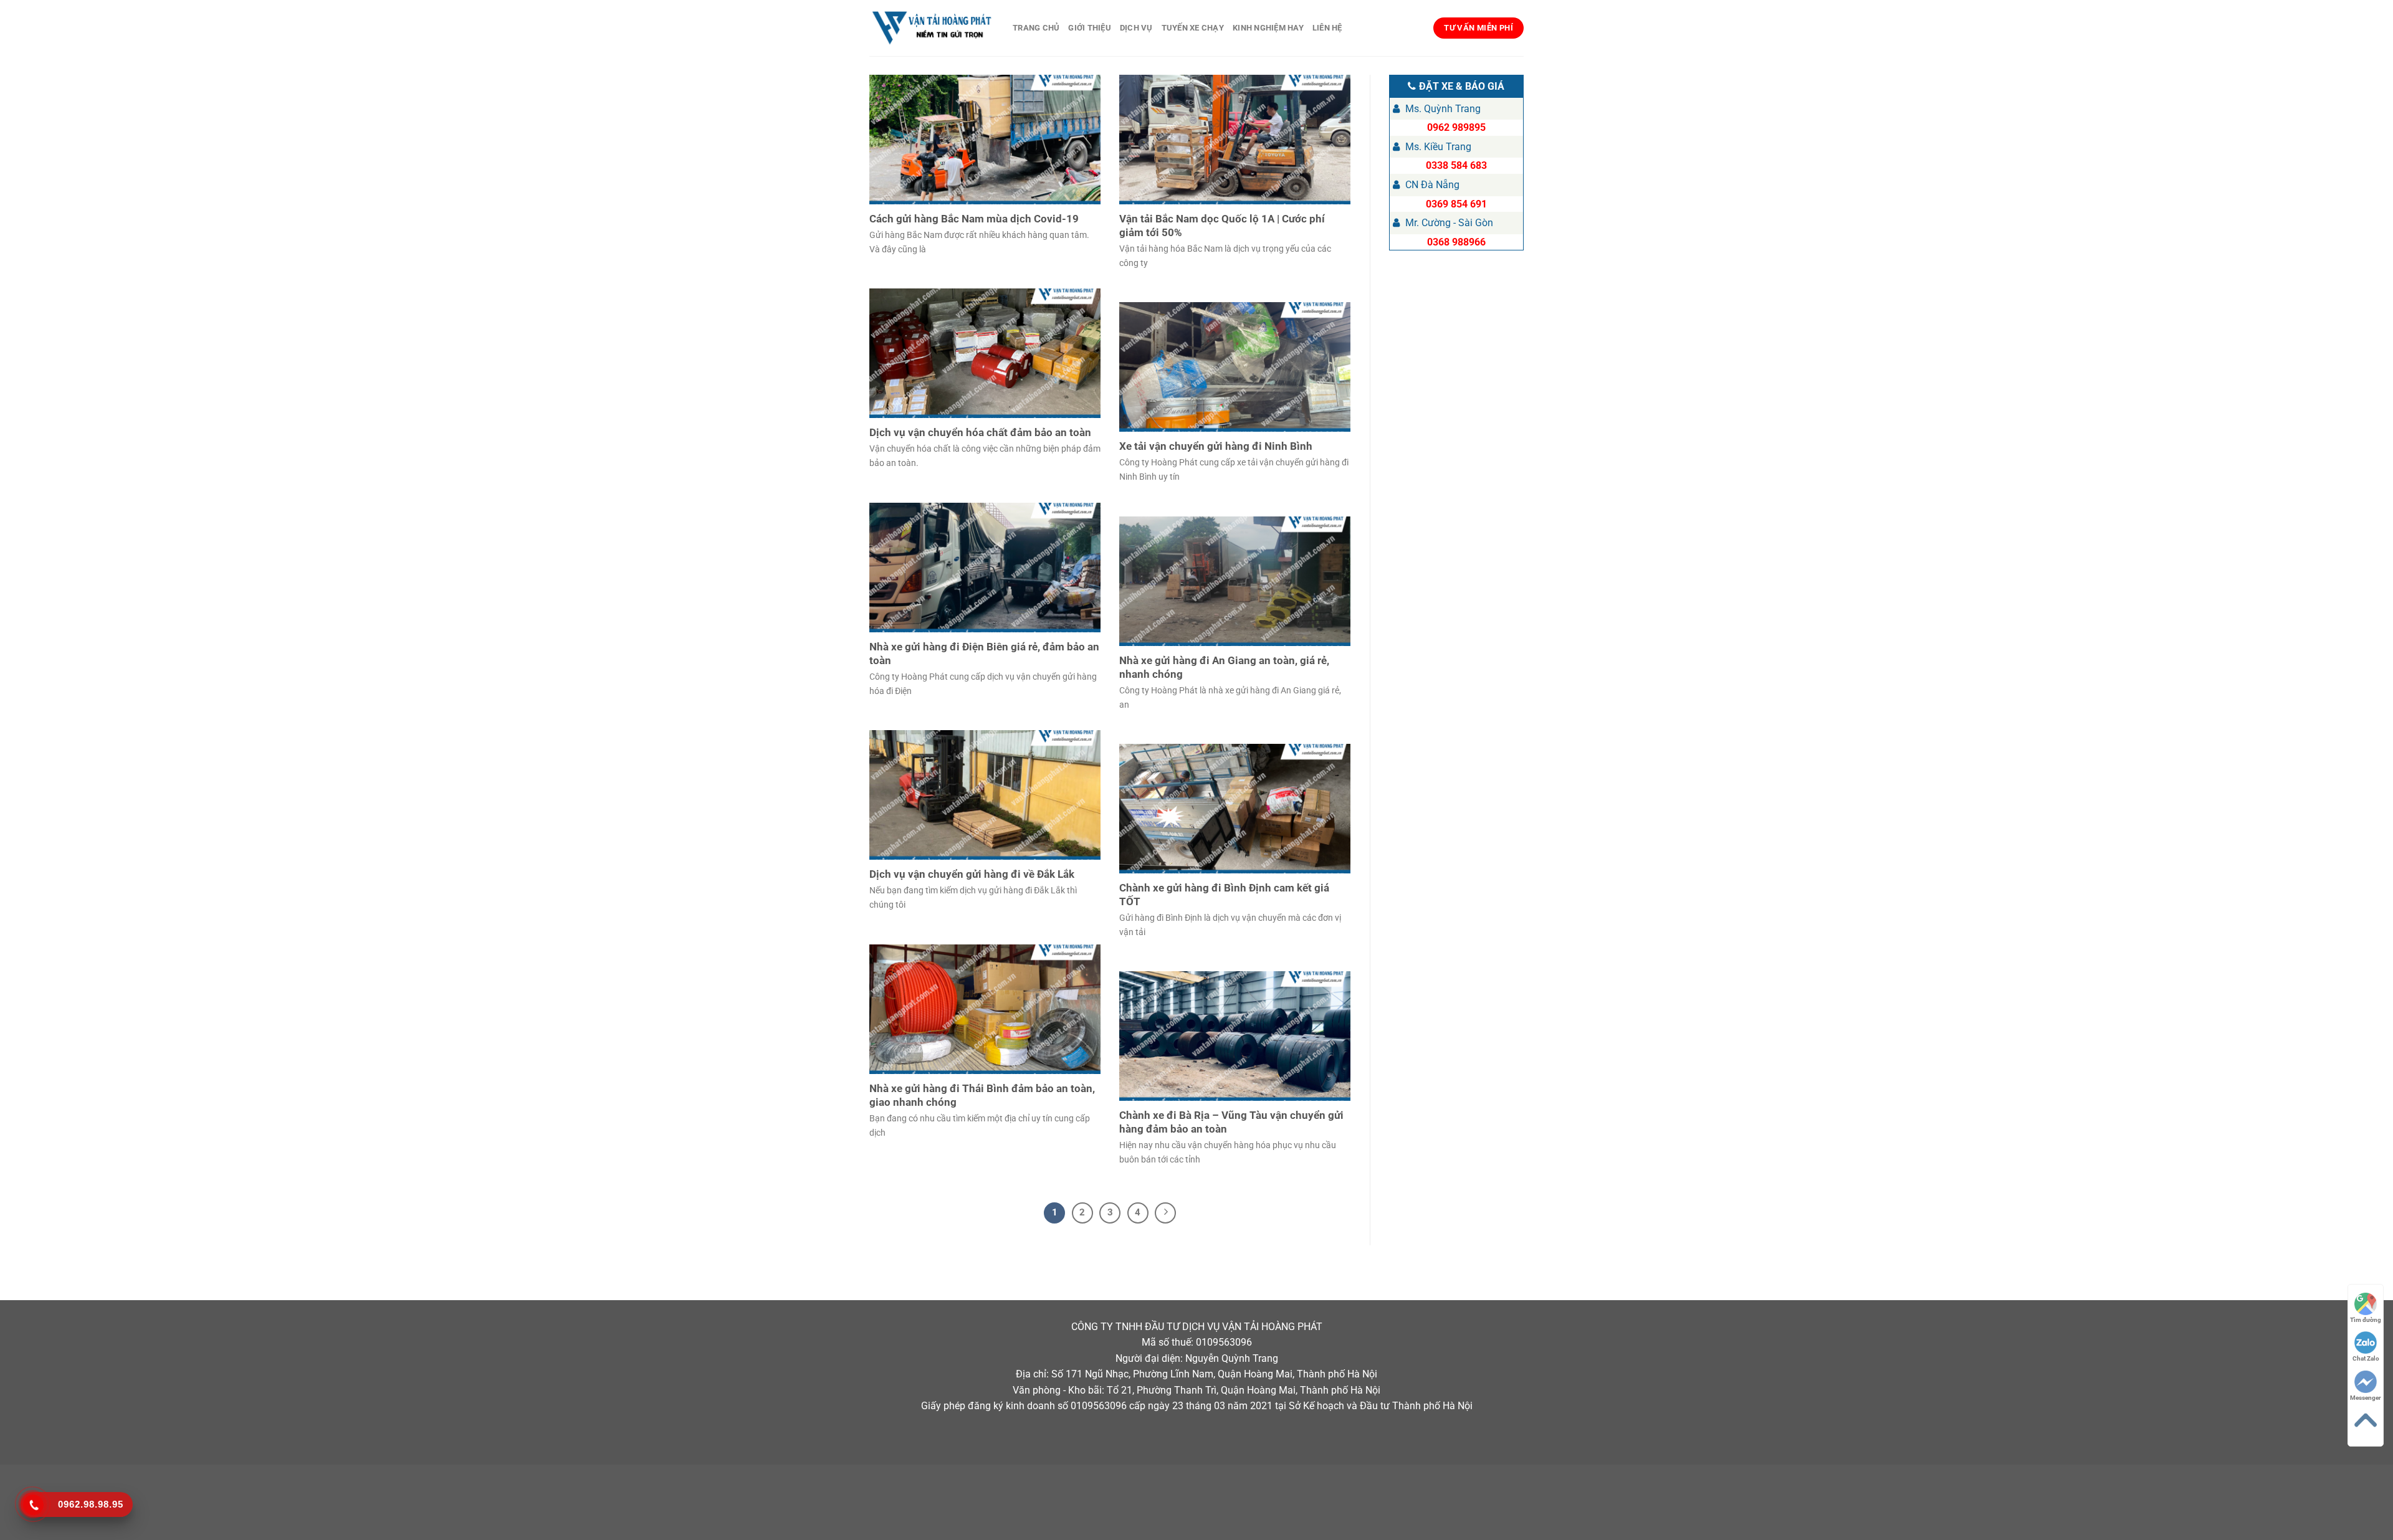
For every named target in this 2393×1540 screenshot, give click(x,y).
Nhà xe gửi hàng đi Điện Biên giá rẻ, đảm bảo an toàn (984, 654)
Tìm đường (2366, 1320)
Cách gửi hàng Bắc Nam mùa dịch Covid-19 (974, 219)
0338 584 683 (1456, 165)
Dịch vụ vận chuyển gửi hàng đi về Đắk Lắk (972, 874)
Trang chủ (1036, 28)
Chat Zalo (2366, 1358)
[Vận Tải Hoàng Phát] (932, 28)
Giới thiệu (1090, 28)
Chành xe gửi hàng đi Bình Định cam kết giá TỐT (1224, 895)
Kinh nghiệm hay (1268, 28)
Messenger (2366, 1398)
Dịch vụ (1136, 28)
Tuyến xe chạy (1193, 28)
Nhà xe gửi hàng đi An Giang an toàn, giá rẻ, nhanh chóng (1224, 668)
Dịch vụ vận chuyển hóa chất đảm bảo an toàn (980, 433)
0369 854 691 (1456, 204)
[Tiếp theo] (1165, 1213)
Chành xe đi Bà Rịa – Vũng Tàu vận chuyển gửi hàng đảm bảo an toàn (1231, 1122)
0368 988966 (1456, 242)
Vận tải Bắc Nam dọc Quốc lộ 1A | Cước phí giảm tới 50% (1222, 226)
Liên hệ (1327, 28)
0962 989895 (1456, 127)
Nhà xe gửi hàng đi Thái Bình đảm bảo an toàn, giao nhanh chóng (982, 1096)
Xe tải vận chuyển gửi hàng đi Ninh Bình (1216, 446)
